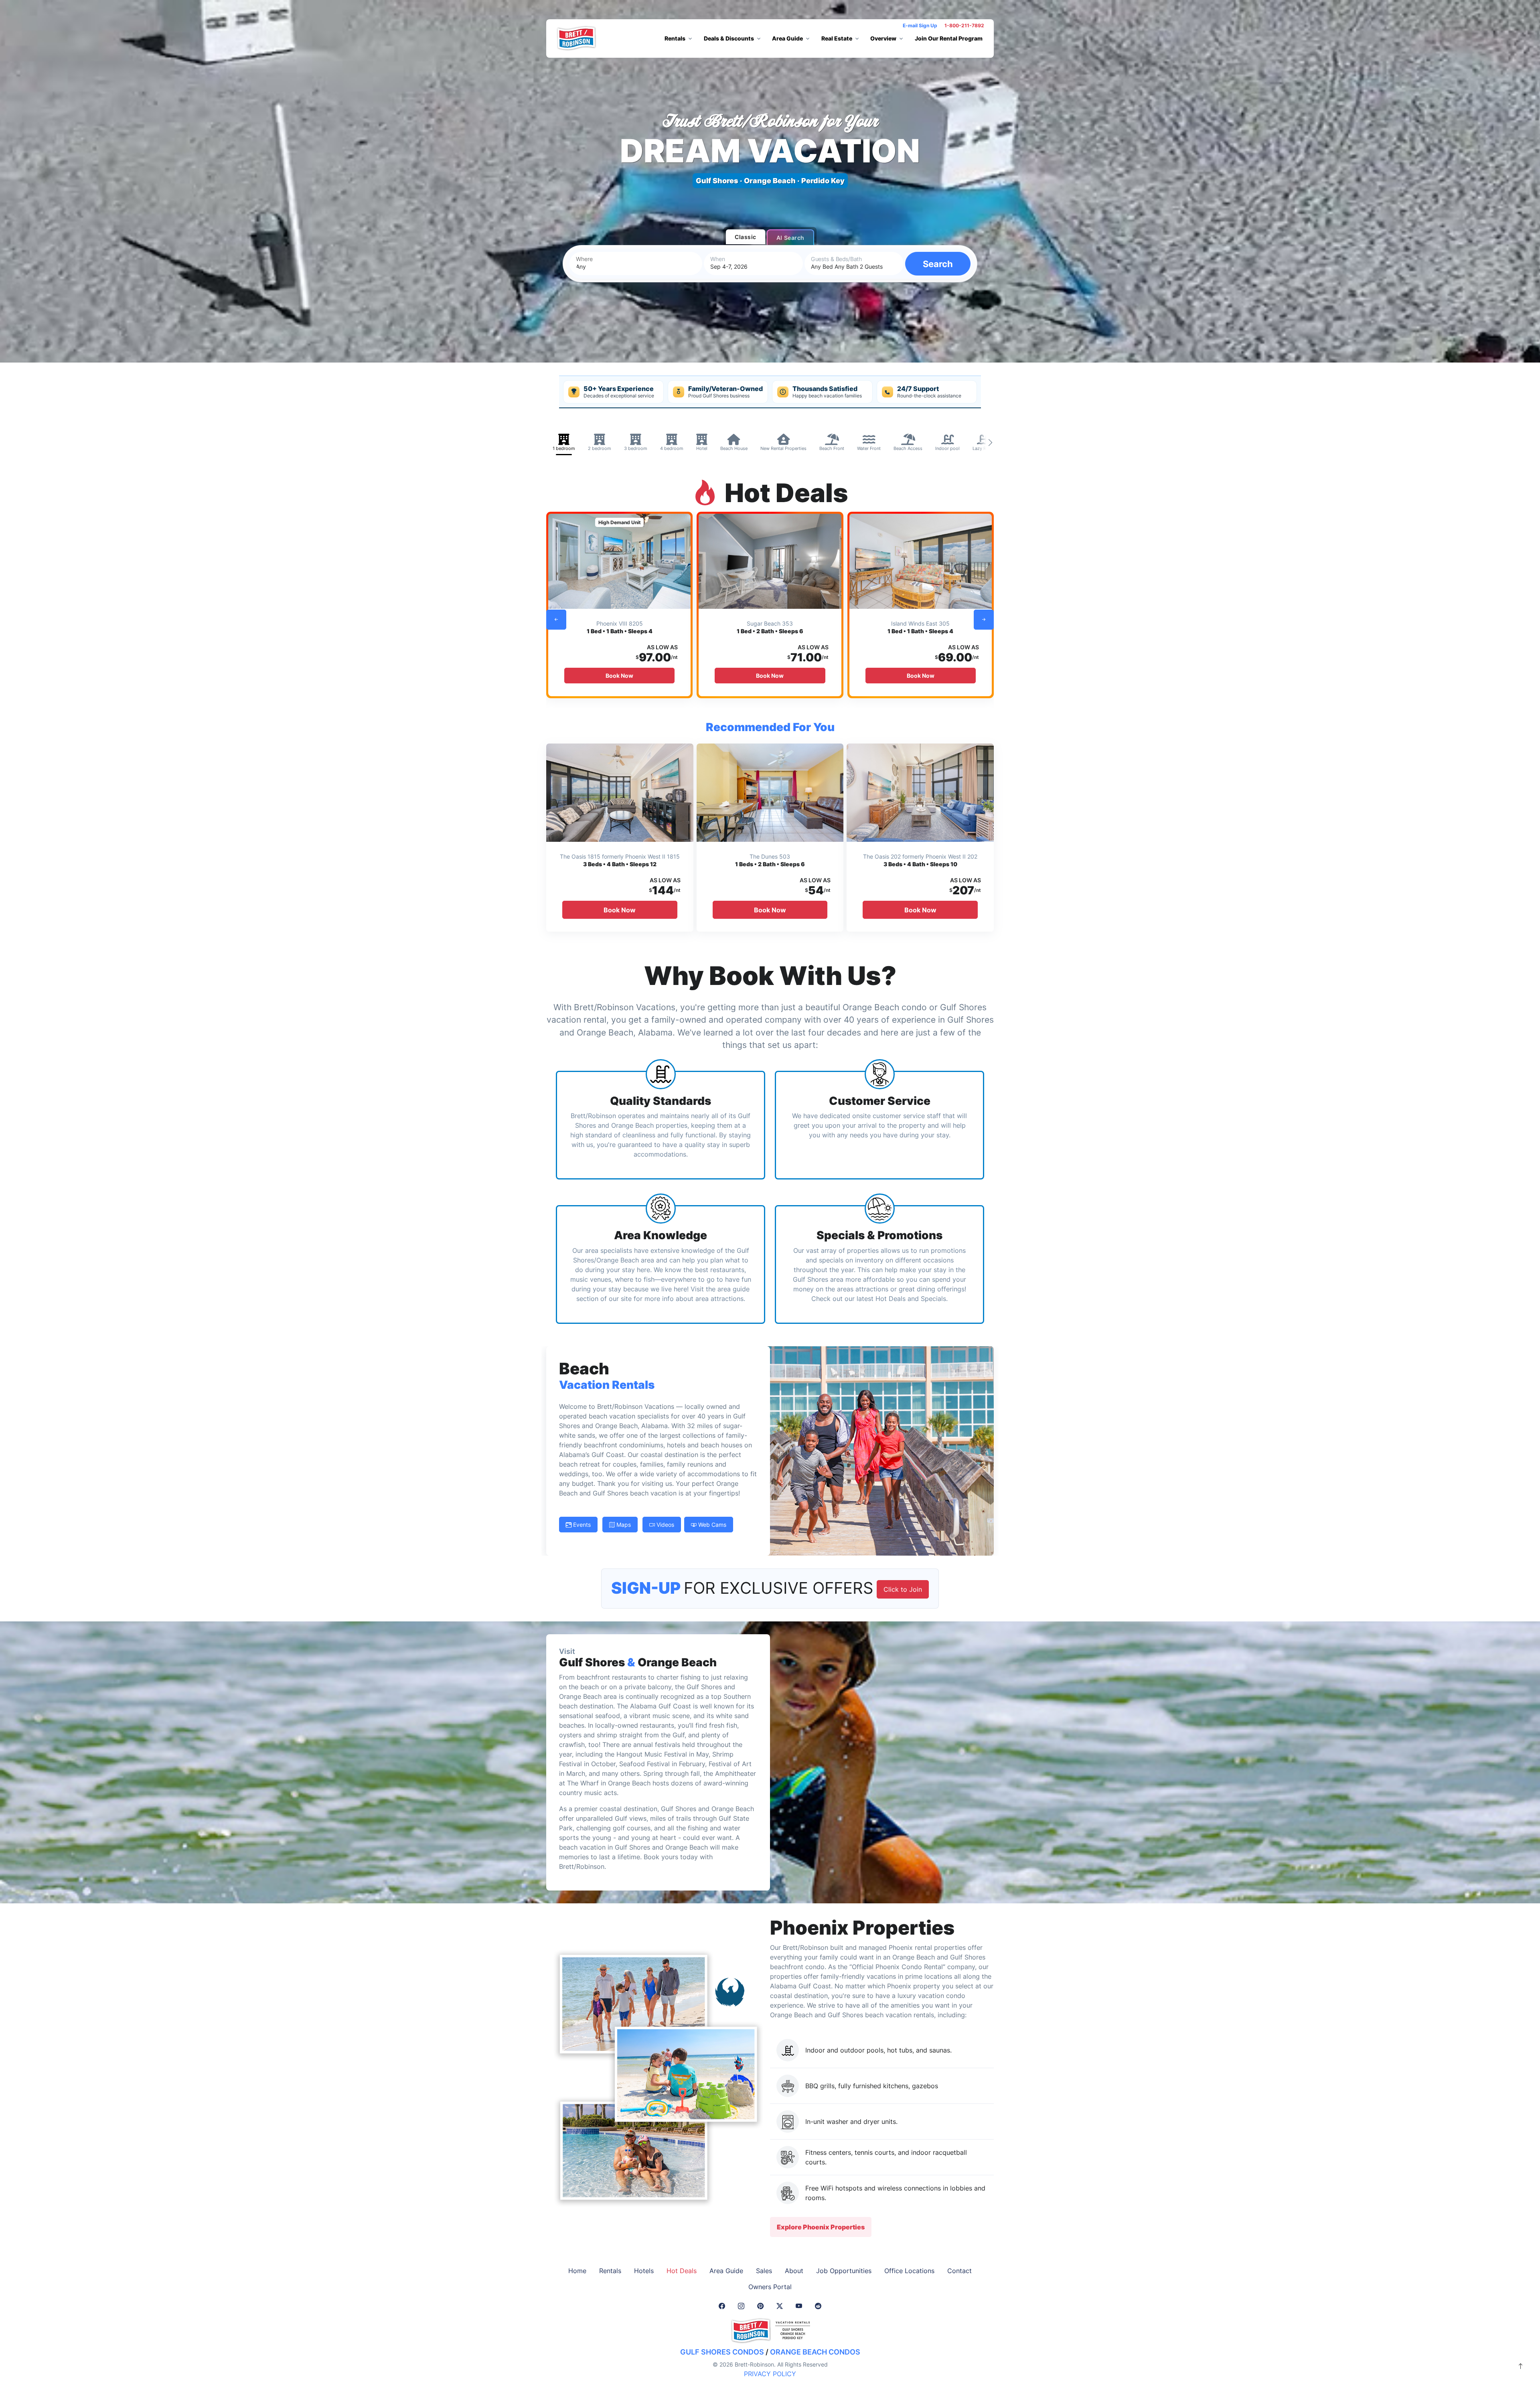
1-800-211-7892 (964, 25)
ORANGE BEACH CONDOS (815, 2352)
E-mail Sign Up (920, 25)
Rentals (610, 2271)
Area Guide (726, 2271)
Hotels (644, 2271)
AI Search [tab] (790, 238)
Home (577, 2271)
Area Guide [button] (787, 38)
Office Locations (909, 2271)
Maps (623, 1525)
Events (581, 1525)
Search (938, 264)
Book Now (619, 676)
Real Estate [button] (837, 38)
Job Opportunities (844, 2271)
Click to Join (903, 1589)
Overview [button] (883, 38)
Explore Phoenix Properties (821, 2227)
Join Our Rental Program (949, 38)
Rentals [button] (675, 38)
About (794, 2271)
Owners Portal (770, 2287)
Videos (665, 1525)
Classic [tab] (746, 237)
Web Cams (711, 1525)
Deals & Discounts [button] (729, 38)
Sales (764, 2271)
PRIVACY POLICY (770, 2374)
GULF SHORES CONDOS (722, 2352)
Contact (959, 2271)
